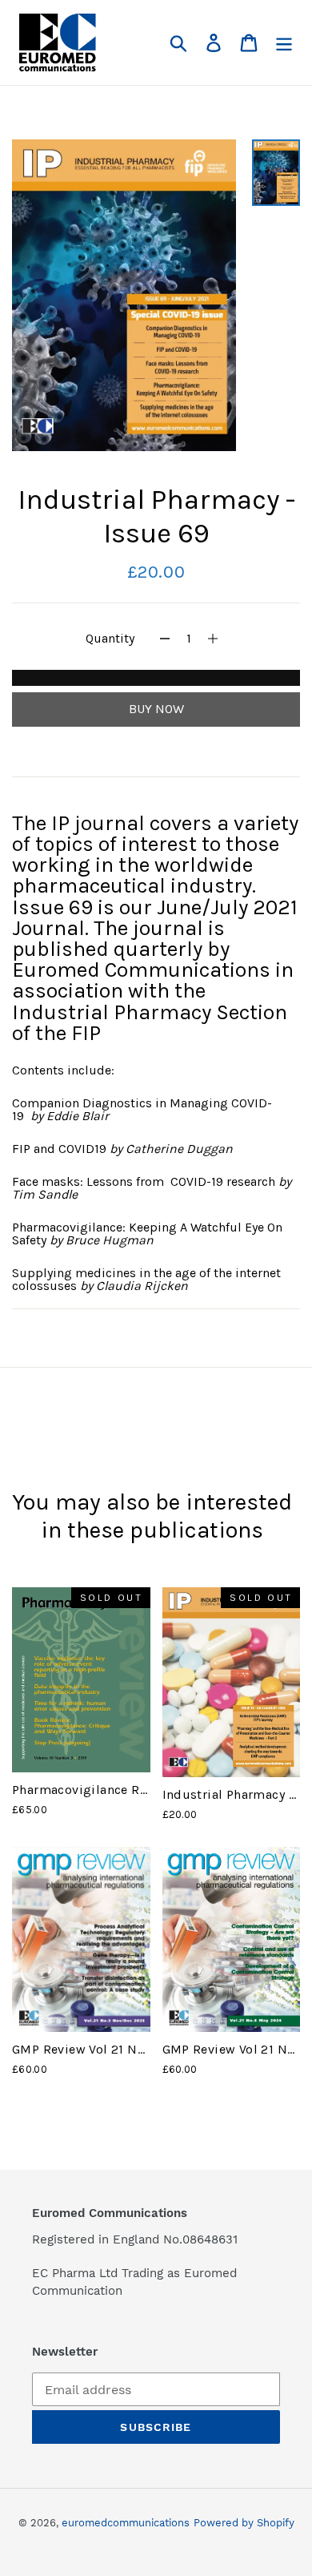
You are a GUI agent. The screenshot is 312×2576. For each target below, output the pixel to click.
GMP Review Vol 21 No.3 (84, 2049)
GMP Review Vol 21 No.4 (234, 2049)
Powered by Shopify (244, 2523)
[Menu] (284, 43)
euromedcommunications (126, 2523)
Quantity (110, 638)
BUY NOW (156, 709)
